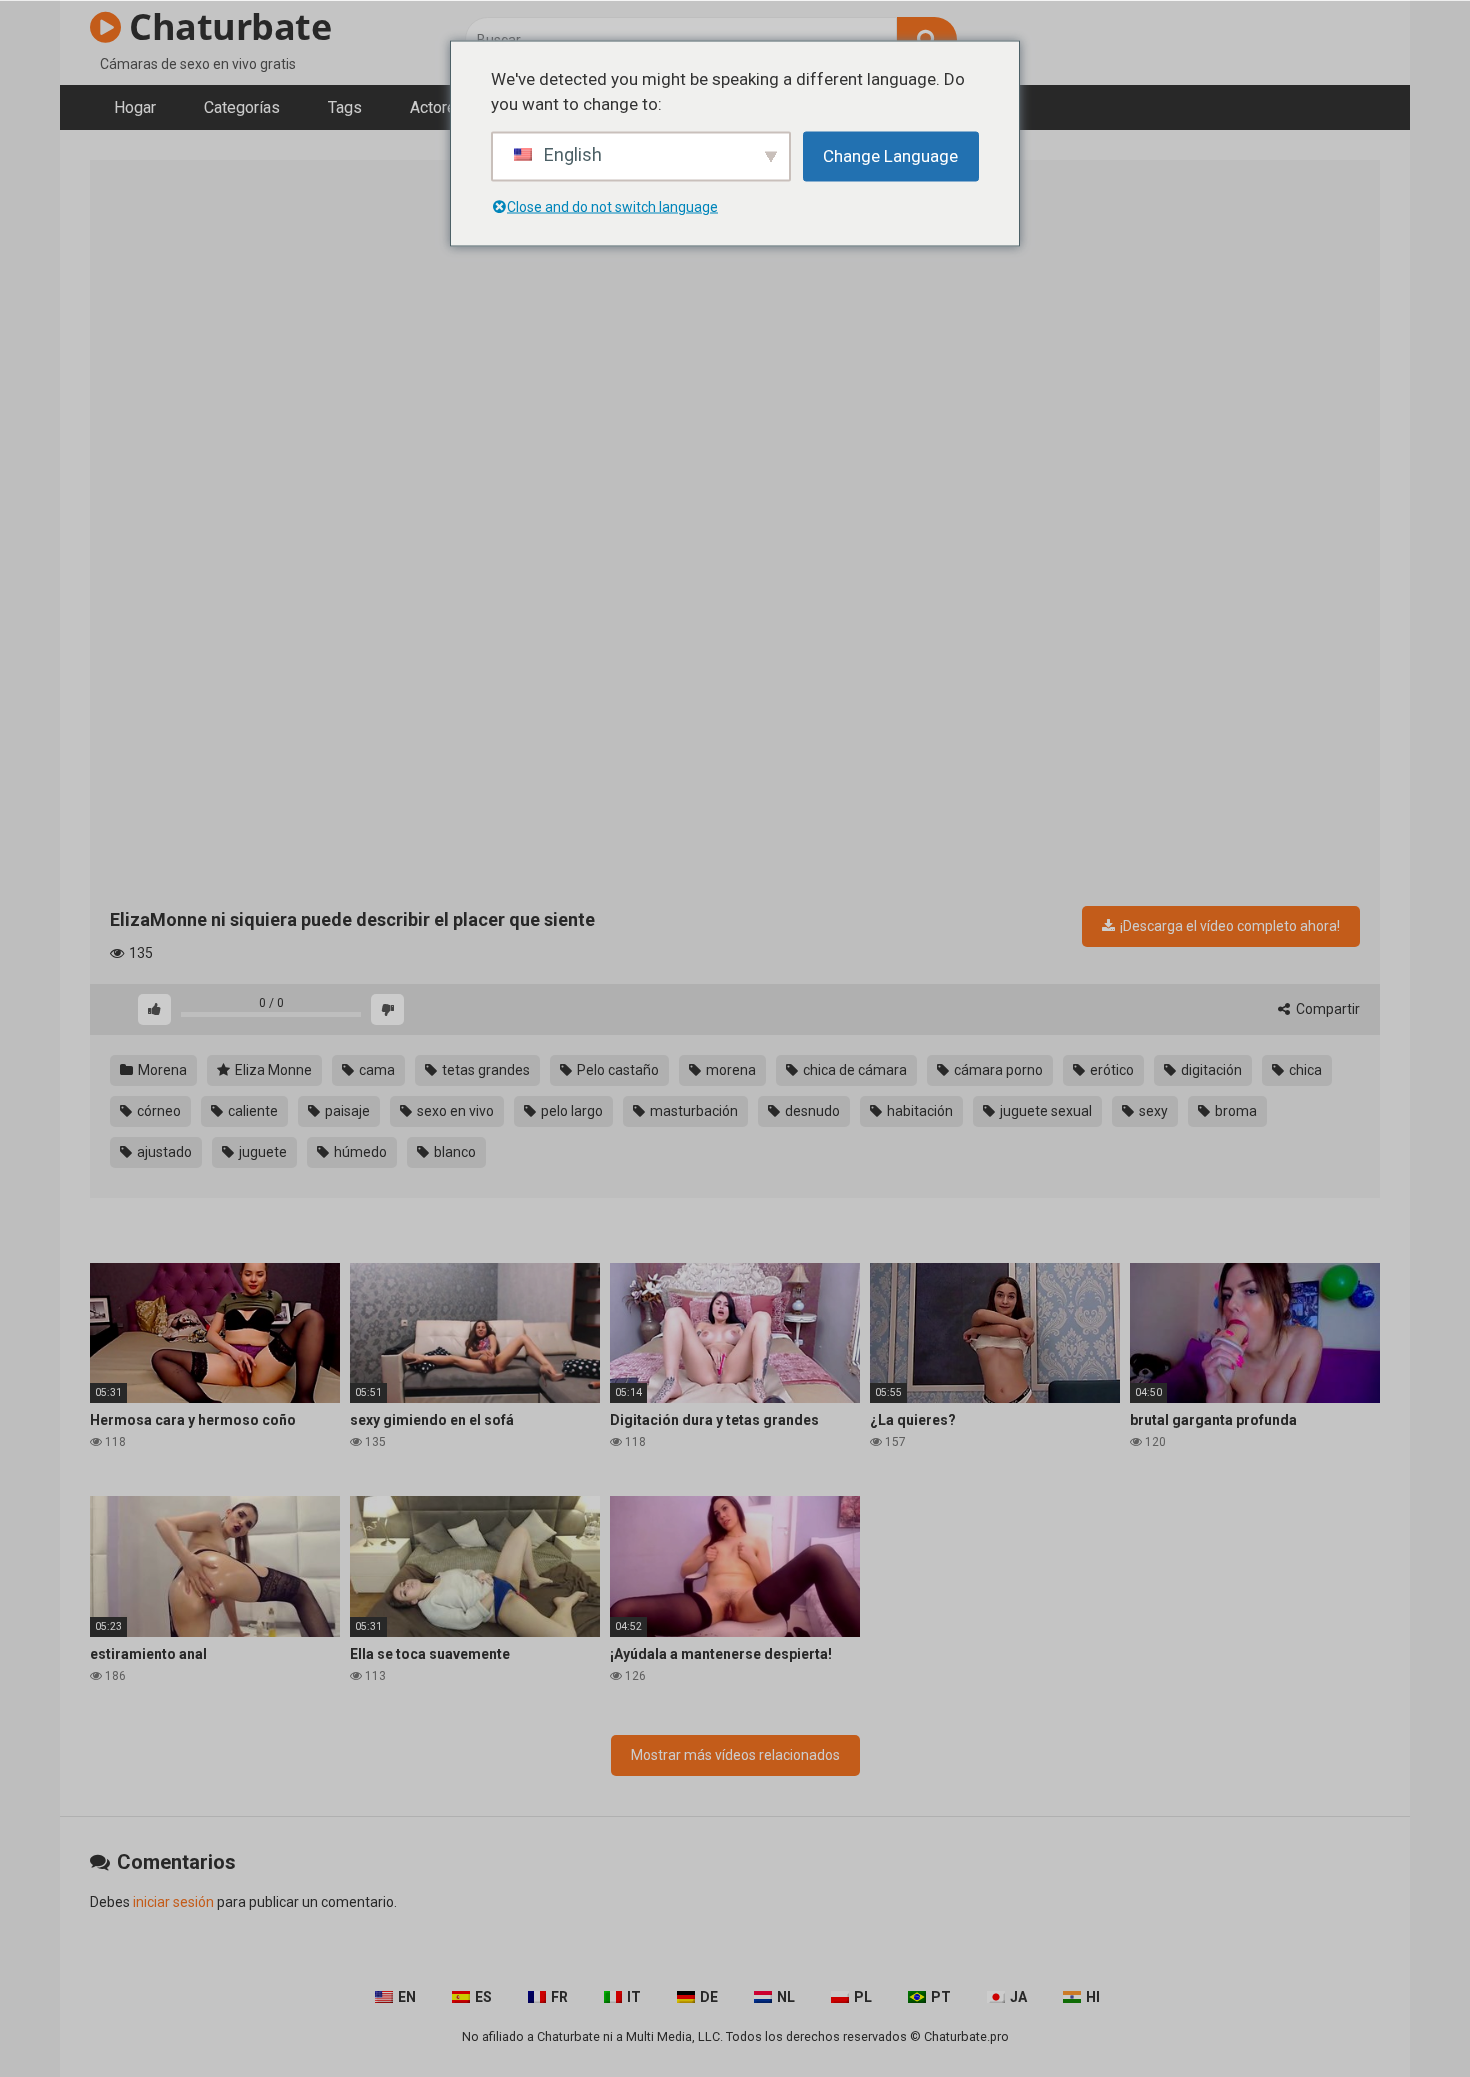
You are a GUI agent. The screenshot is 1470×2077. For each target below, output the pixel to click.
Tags (345, 107)
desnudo (811, 1111)
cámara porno (997, 1070)
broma (1234, 1111)
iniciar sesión (173, 1902)
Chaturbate (226, 26)
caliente (251, 1111)
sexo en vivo (454, 1111)
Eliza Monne (272, 1070)
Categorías (242, 107)
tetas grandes (484, 1070)
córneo (157, 1111)
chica (1304, 1070)
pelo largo (570, 1111)
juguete (261, 1152)
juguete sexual (1044, 1111)
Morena (161, 1070)
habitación (918, 1111)
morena (729, 1070)
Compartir (1326, 1009)
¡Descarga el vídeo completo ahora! (1228, 926)
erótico (1110, 1070)
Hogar (135, 107)
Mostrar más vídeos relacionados (735, 1755)
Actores (437, 107)
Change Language (890, 155)
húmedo (359, 1152)
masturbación (692, 1111)
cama (375, 1070)
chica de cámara (853, 1070)
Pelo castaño (616, 1070)
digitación (1210, 1070)
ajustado (163, 1152)
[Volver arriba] (1403, 2016)
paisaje (346, 1111)
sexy (1152, 1111)
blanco (453, 1152)
